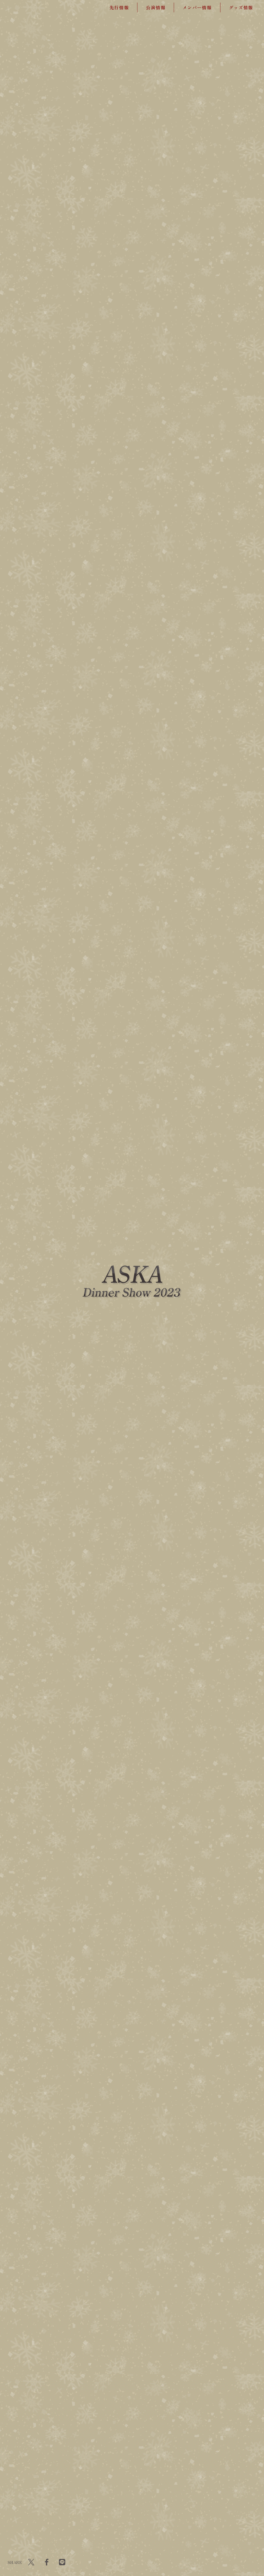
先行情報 (119, 7)
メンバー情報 (197, 7)
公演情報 (156, 7)
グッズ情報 (241, 7)
